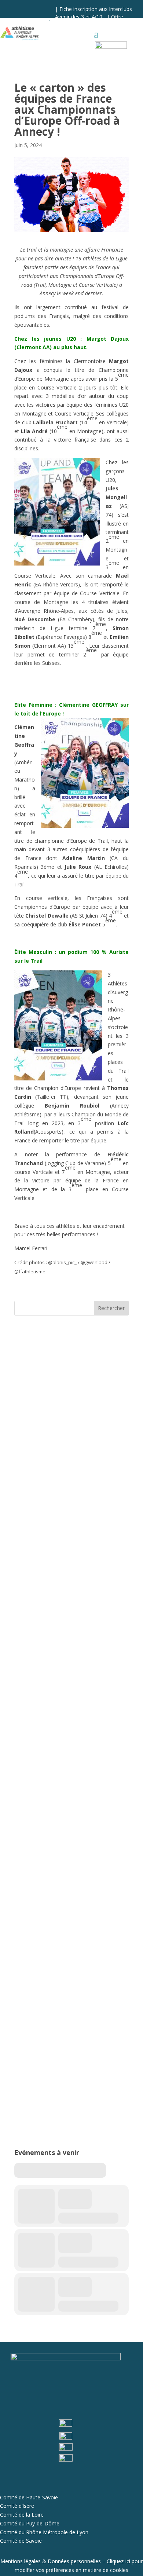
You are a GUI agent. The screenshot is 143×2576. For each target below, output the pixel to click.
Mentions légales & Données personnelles (51, 2561)
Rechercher (111, 1308)
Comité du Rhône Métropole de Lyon (44, 2532)
